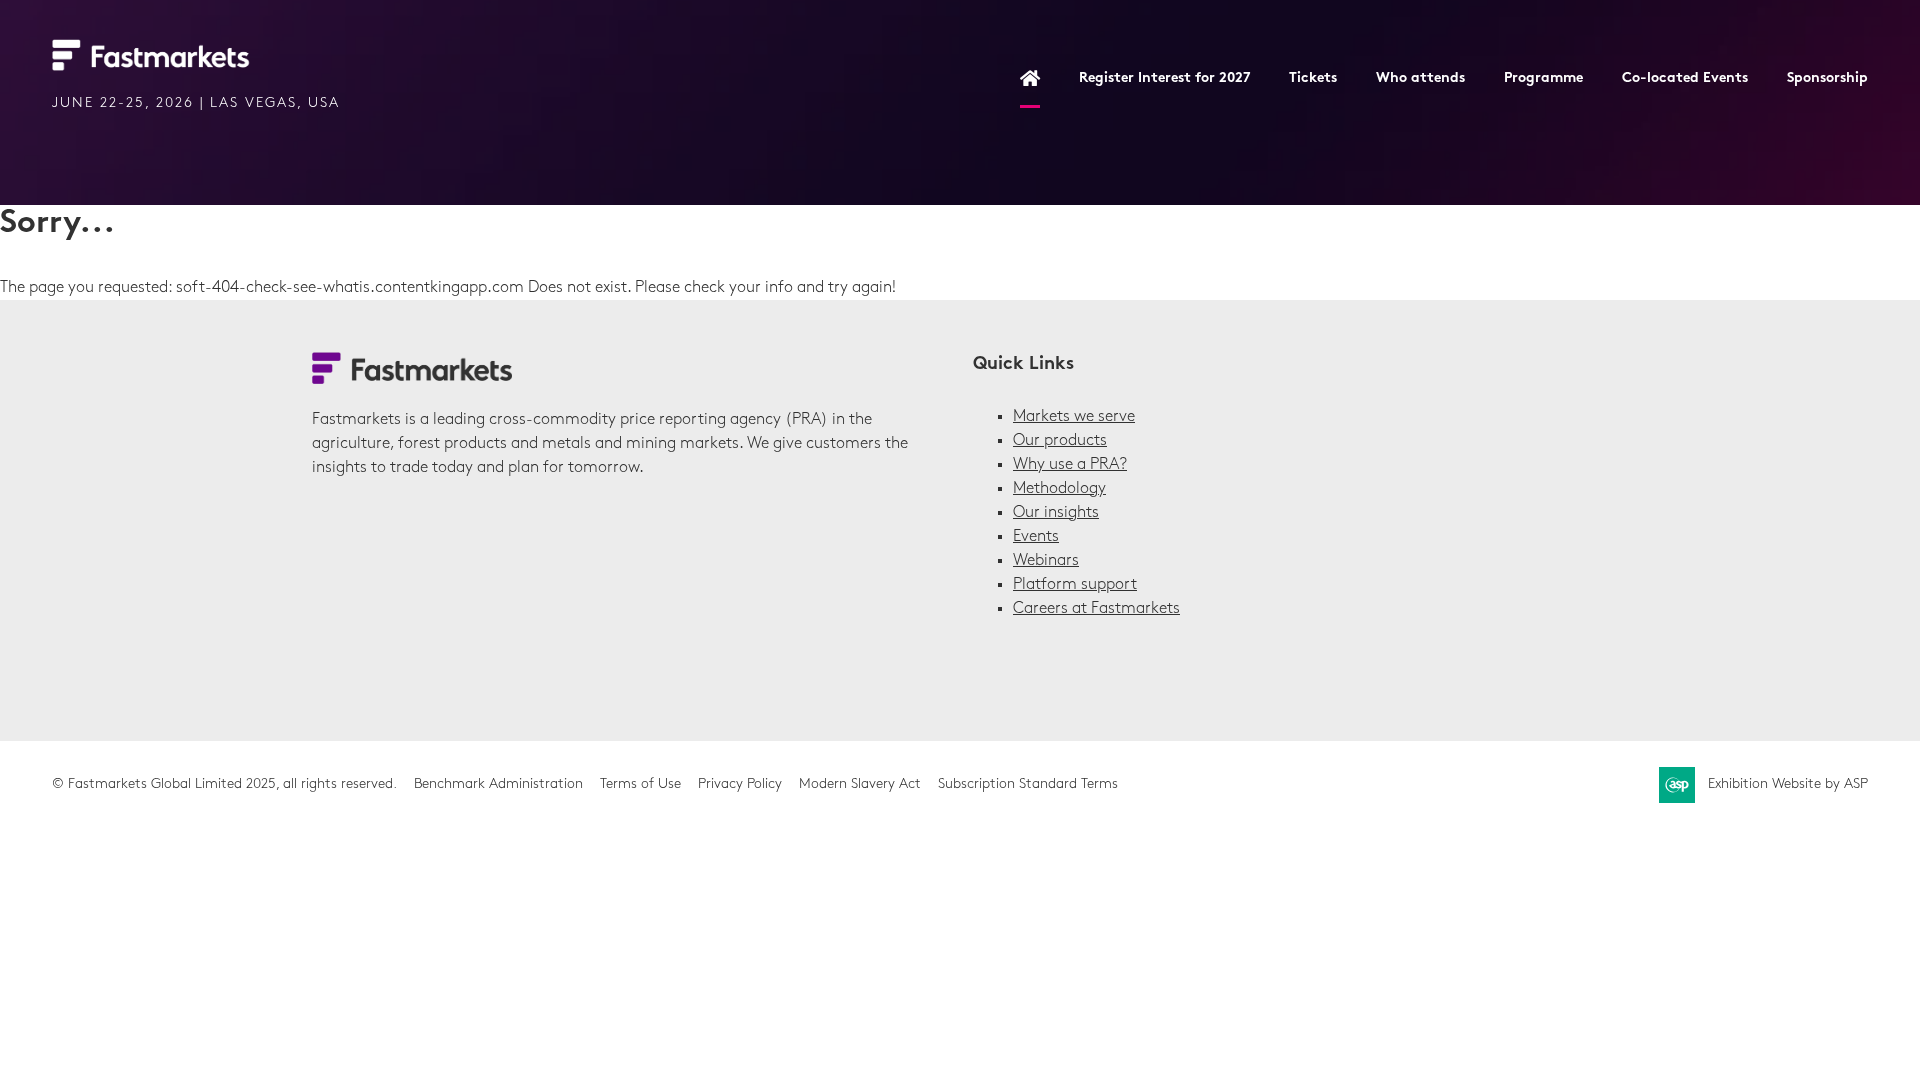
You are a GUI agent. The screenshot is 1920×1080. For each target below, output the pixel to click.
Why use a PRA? (1070, 465)
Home (1030, 80)
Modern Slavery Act (860, 784)
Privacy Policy (740, 784)
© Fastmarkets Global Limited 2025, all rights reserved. (224, 784)
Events (1036, 537)
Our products (1060, 441)
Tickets (1313, 78)
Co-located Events (1685, 78)
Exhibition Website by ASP (1788, 784)
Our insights (1056, 513)
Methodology (1059, 489)
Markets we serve (1074, 417)
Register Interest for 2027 (1164, 78)
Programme (1543, 78)
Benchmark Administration (498, 784)
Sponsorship (1827, 78)
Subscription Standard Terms (1028, 784)
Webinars (1046, 561)
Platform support (1075, 585)
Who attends (1420, 78)
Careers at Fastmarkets (1096, 609)
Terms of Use (640, 784)
